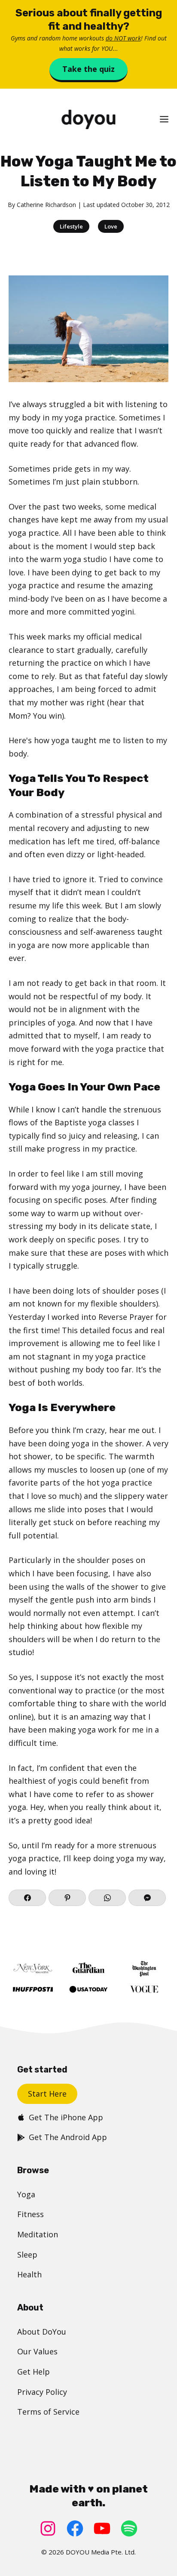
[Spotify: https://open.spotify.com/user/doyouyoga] (129, 2528)
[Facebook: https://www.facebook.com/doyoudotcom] (75, 2528)
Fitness (31, 2214)
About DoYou (42, 2332)
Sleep (27, 2255)
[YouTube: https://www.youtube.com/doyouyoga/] (102, 2528)
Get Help (34, 2372)
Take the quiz (88, 69)
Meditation (38, 2234)
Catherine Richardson (46, 205)
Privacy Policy (42, 2392)
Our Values (37, 2351)
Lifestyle (71, 226)
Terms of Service (48, 2412)
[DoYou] (88, 119)
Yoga (26, 2194)
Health (29, 2274)
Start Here (47, 2094)
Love (111, 226)
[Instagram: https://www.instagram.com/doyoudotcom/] (48, 2528)
